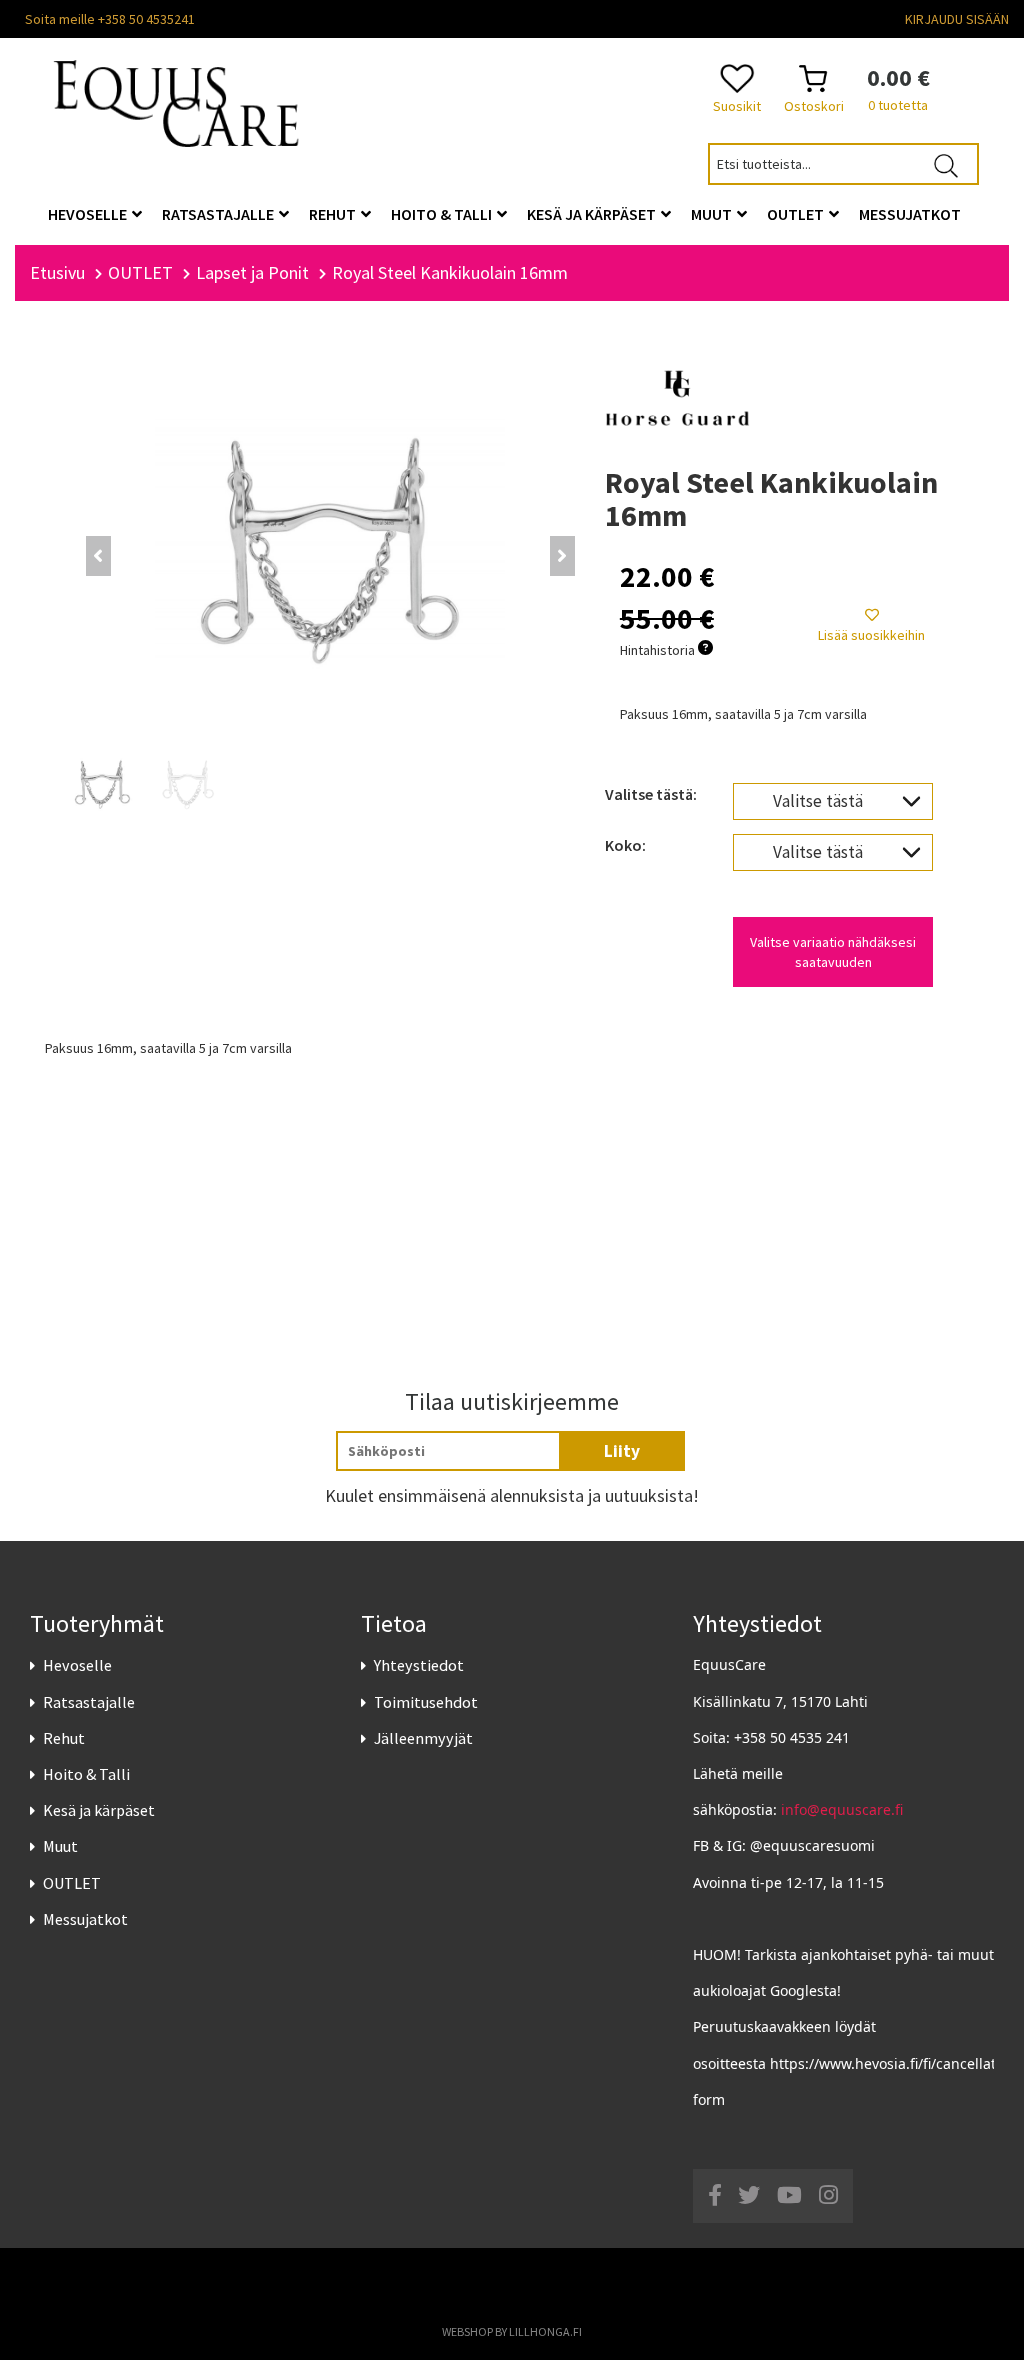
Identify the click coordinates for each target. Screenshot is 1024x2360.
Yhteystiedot (419, 1665)
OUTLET (72, 1883)
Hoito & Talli (86, 1774)
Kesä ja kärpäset (99, 1810)
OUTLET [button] (797, 214)
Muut (60, 1846)
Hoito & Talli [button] (443, 214)
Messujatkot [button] (910, 214)
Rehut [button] (334, 214)
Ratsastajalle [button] (219, 214)
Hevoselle (77, 1665)
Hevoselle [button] (89, 214)
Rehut (64, 1738)
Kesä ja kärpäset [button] (593, 214)
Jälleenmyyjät (423, 1738)
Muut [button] (713, 214)
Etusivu (57, 272)
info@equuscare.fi (842, 1809)
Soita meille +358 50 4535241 (110, 19)
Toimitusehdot (426, 1702)
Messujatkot (85, 1919)
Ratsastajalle (89, 1702)
